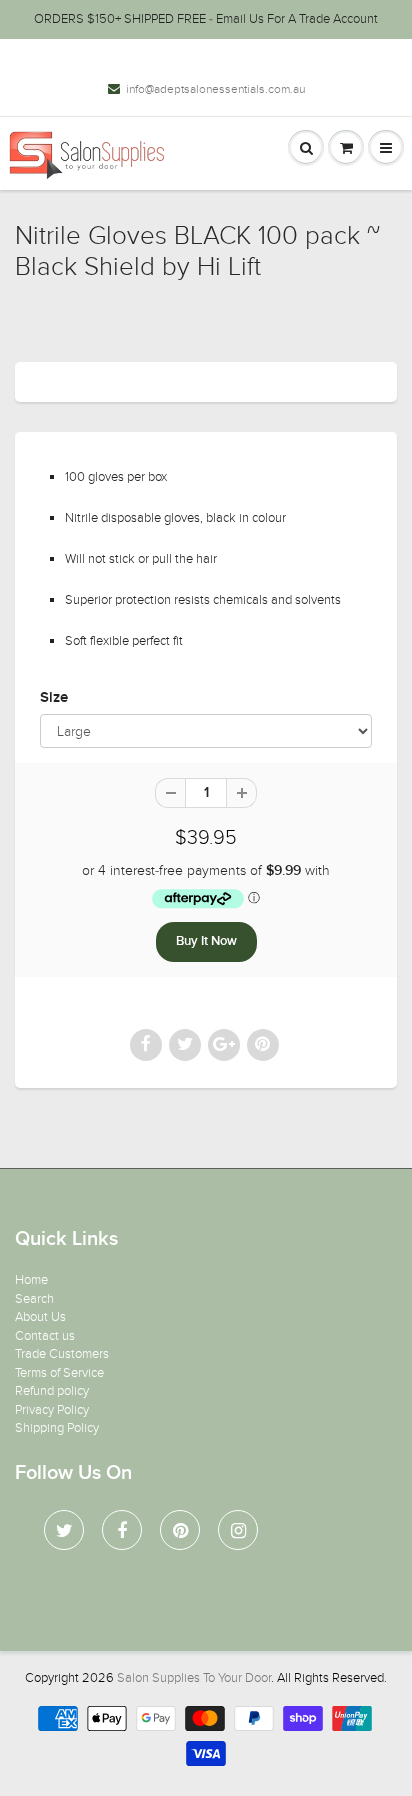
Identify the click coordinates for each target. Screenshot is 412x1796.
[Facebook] (122, 1530)
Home (31, 1280)
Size (54, 697)
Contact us (45, 1336)
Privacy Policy (52, 1410)
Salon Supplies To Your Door (194, 1678)
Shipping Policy (57, 1428)
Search (34, 1299)
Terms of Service (59, 1373)
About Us (40, 1317)
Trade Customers (62, 1354)
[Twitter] (64, 1530)
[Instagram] (238, 1530)
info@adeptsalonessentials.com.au (215, 89)
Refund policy (52, 1391)
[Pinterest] (180, 1530)
